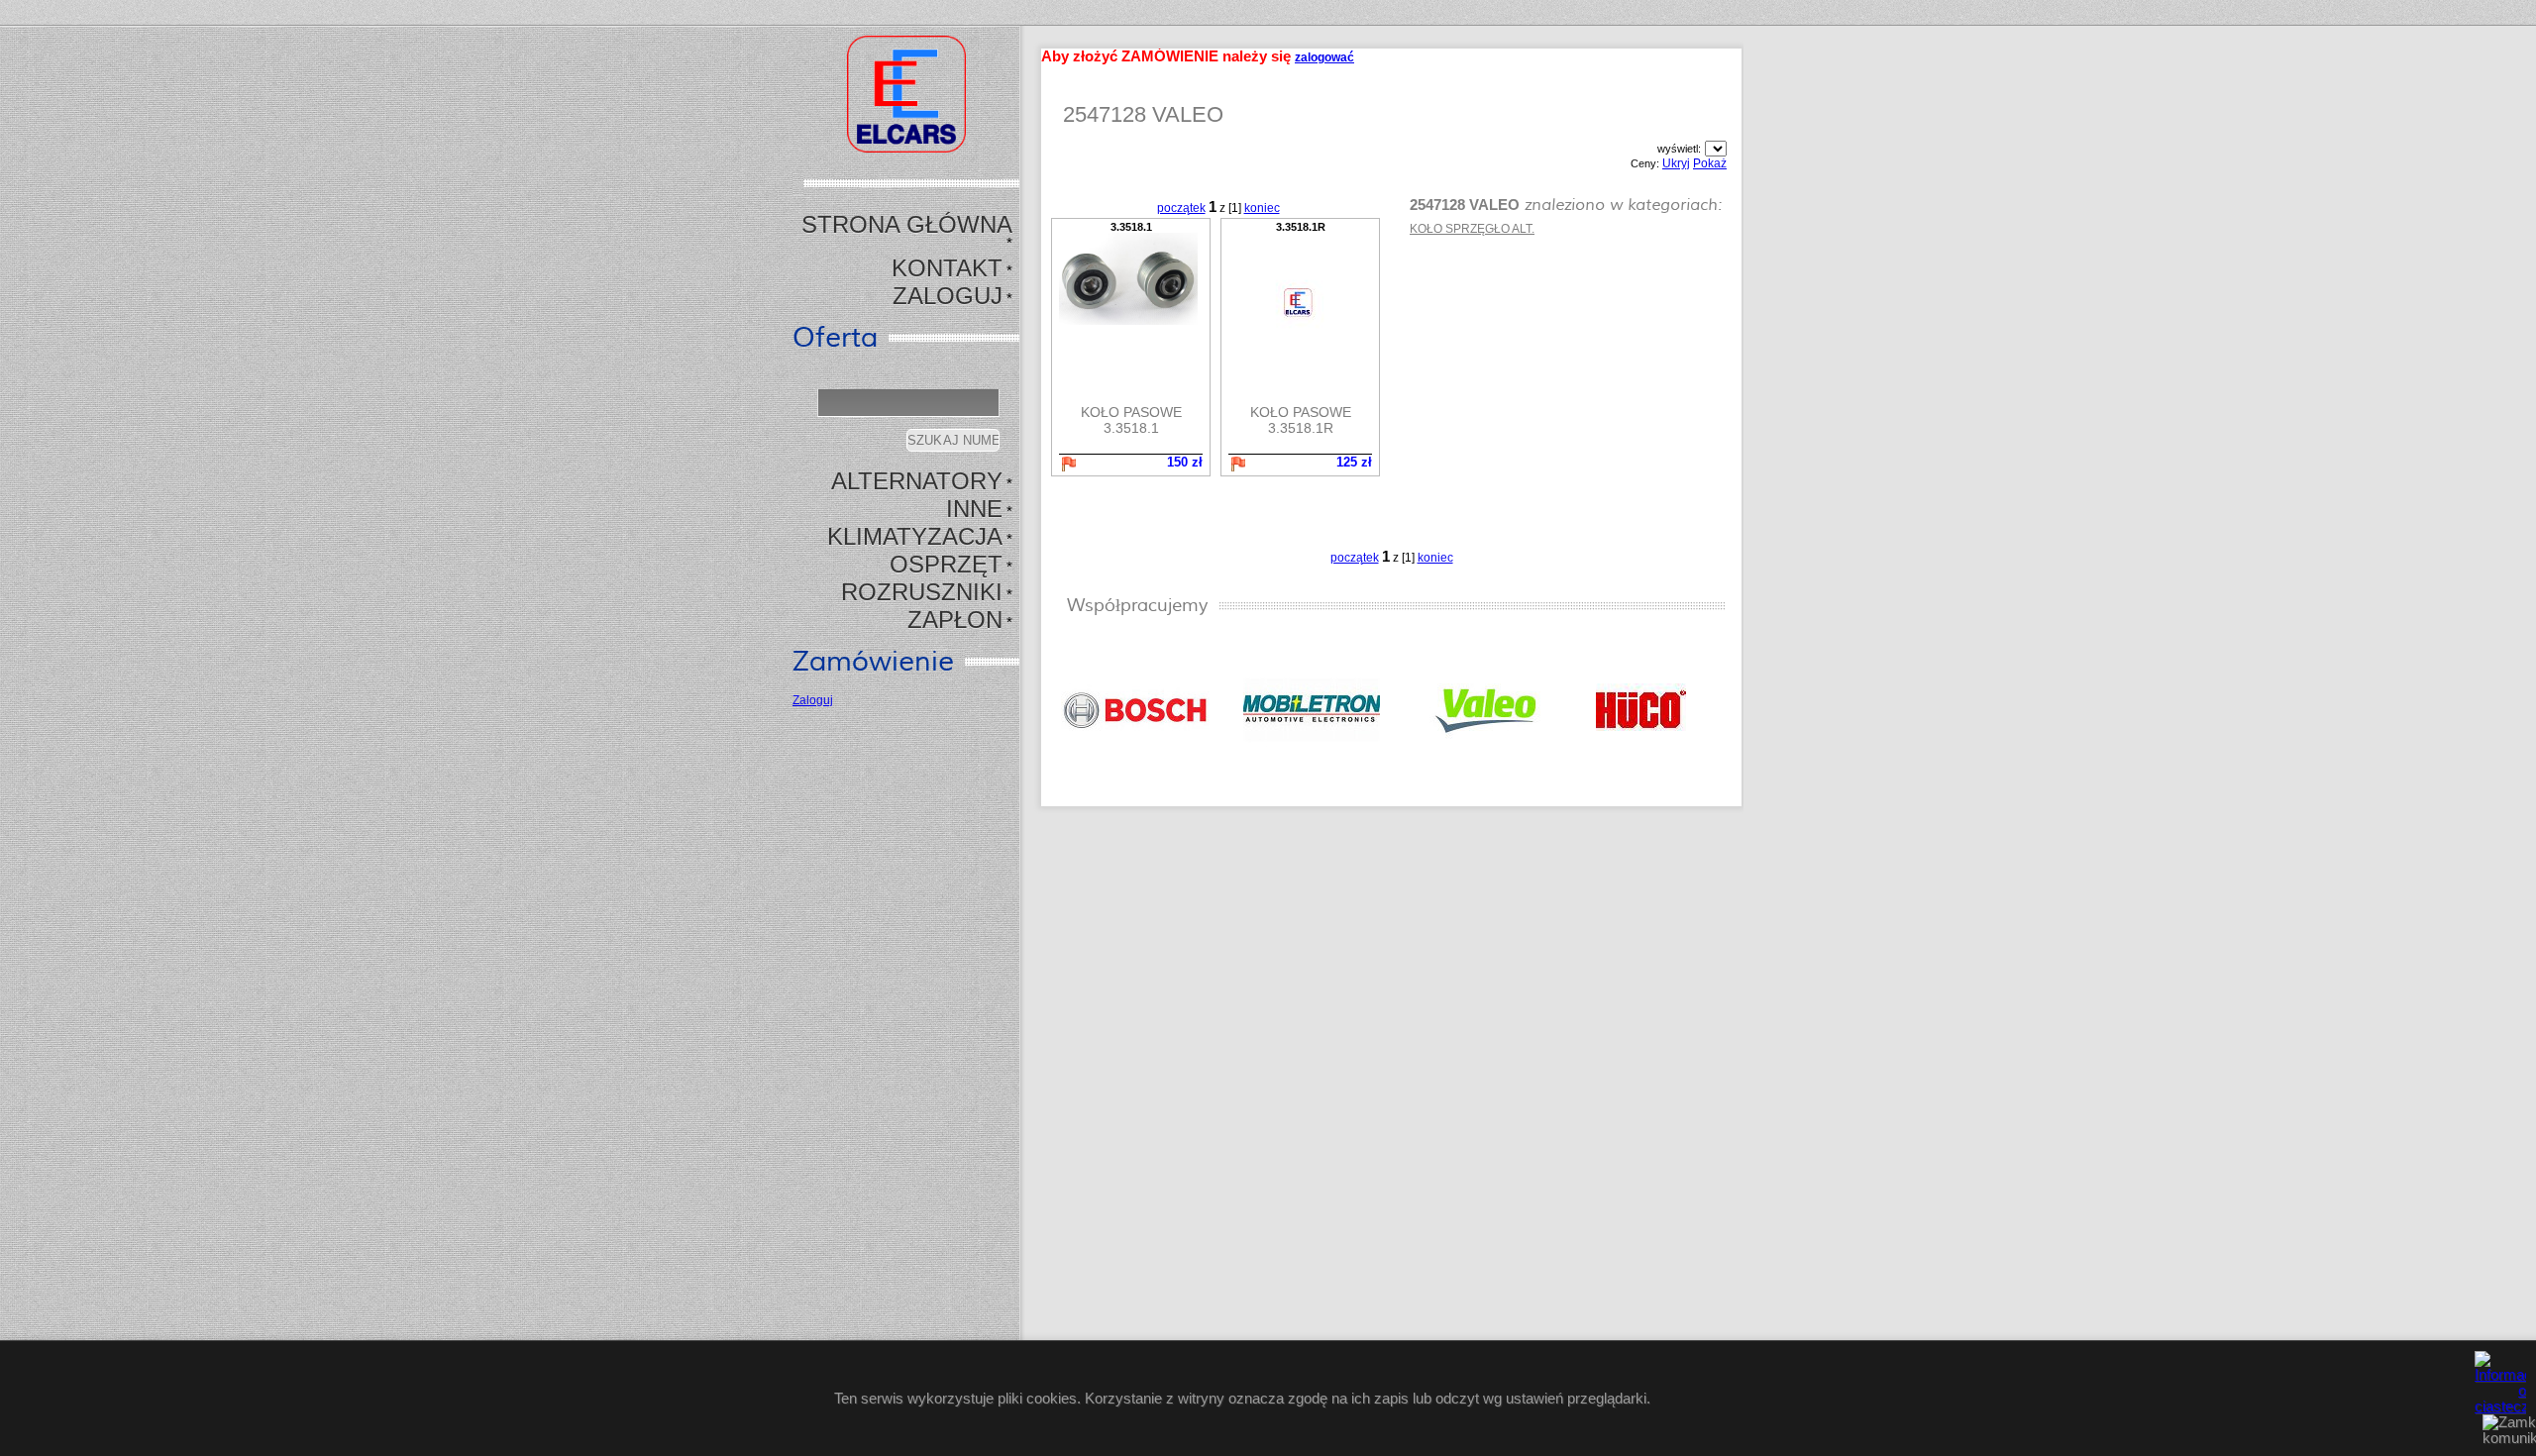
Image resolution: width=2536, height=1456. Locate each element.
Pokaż (1710, 163)
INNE (974, 509)
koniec (1262, 208)
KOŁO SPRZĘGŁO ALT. (1472, 229)
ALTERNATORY (917, 481)
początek (1181, 208)
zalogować (1324, 57)
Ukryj (1676, 163)
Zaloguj (948, 296)
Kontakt (947, 268)
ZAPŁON (955, 620)
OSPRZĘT (946, 564)
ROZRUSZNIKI (922, 592)
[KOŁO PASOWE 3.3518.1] (1131, 279)
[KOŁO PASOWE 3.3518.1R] (1300, 302)
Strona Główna (907, 224)
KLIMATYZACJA (915, 536)
